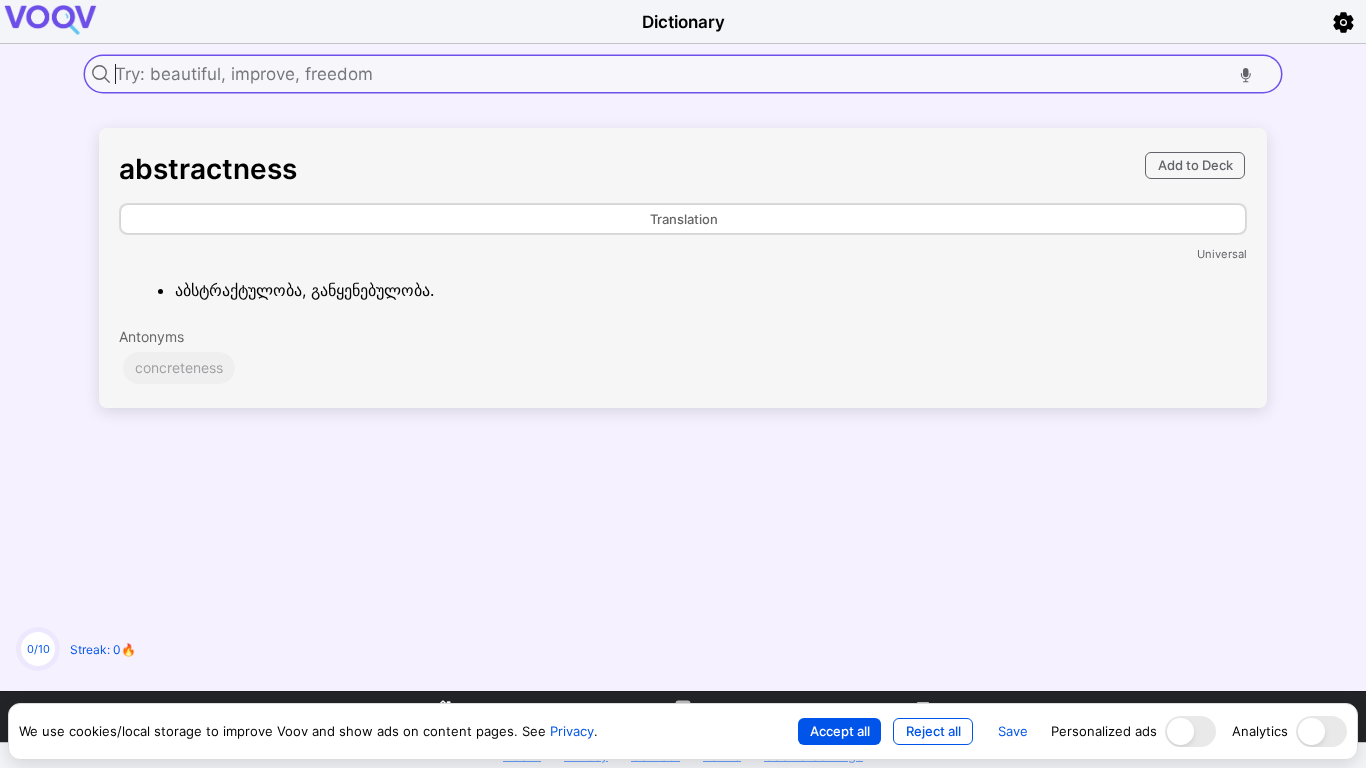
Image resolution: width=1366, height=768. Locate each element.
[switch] (1190, 731)
